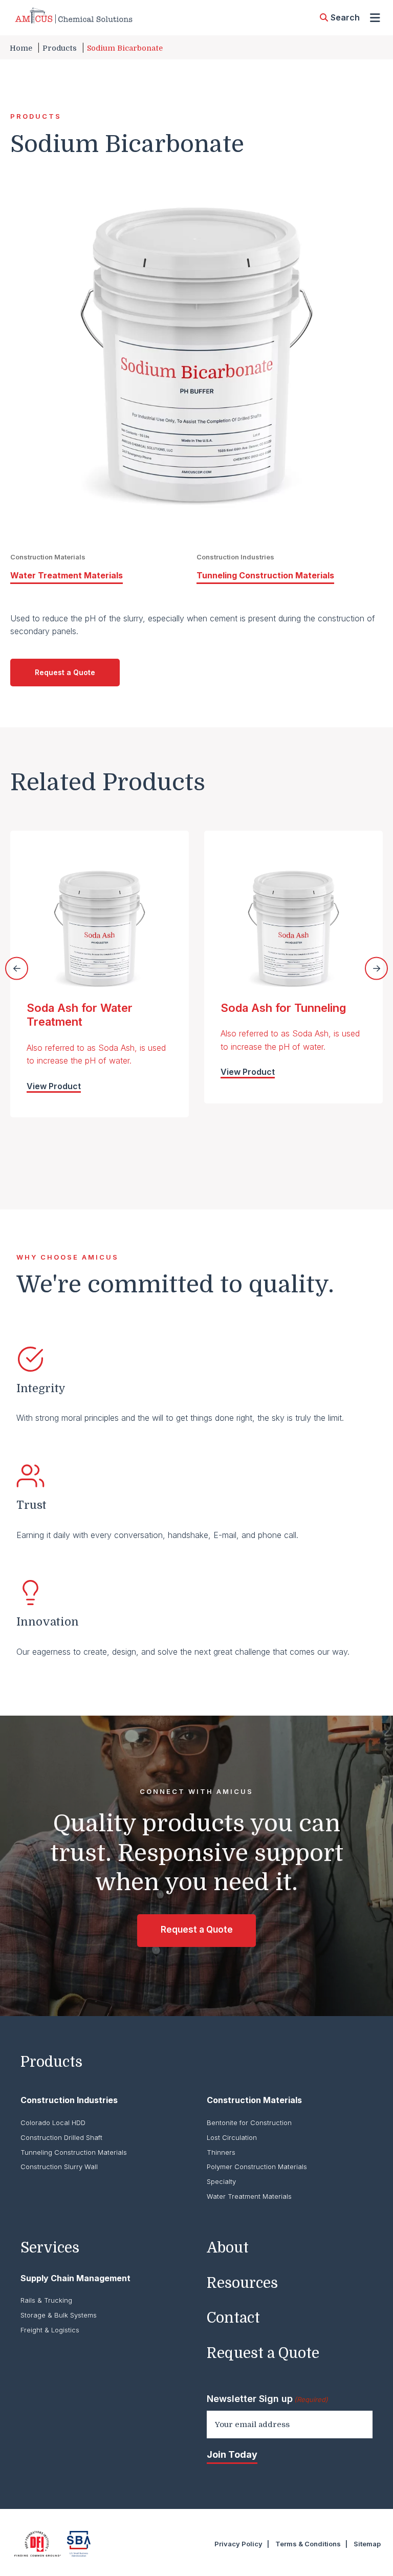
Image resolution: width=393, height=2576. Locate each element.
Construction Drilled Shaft (61, 2137)
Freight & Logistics (50, 2330)
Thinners (221, 2152)
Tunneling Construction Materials (265, 575)
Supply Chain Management (75, 2278)
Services (50, 2248)
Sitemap (367, 2544)
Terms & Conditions (308, 2544)
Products (60, 48)
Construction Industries (69, 2100)
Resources (242, 2283)
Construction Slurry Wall (59, 2167)
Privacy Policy (238, 2544)
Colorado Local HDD (53, 2123)
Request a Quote (65, 672)
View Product (54, 1086)
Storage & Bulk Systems (59, 2315)
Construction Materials (254, 2100)
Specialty (221, 2181)
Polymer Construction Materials (257, 2167)
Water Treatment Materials (67, 575)
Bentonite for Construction (249, 2123)
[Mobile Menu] (375, 18)
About (228, 2248)
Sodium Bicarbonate (125, 48)
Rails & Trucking (46, 2300)
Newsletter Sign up (267, 2399)
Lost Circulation (232, 2137)
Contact (233, 2318)
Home (21, 48)
